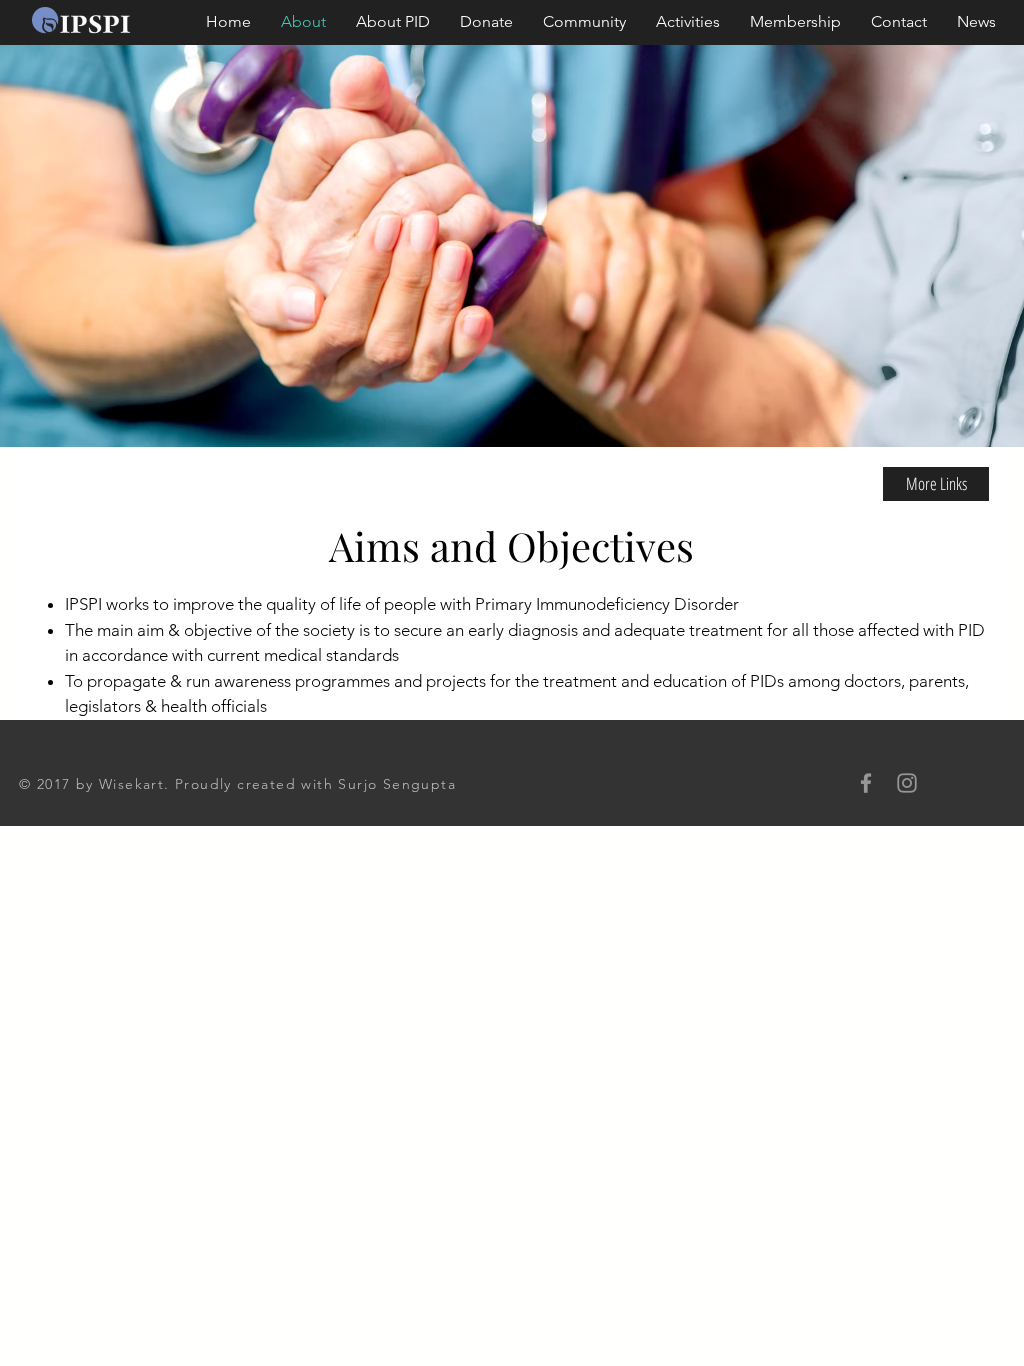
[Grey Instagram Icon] (907, 783)
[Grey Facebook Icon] (866, 783)
